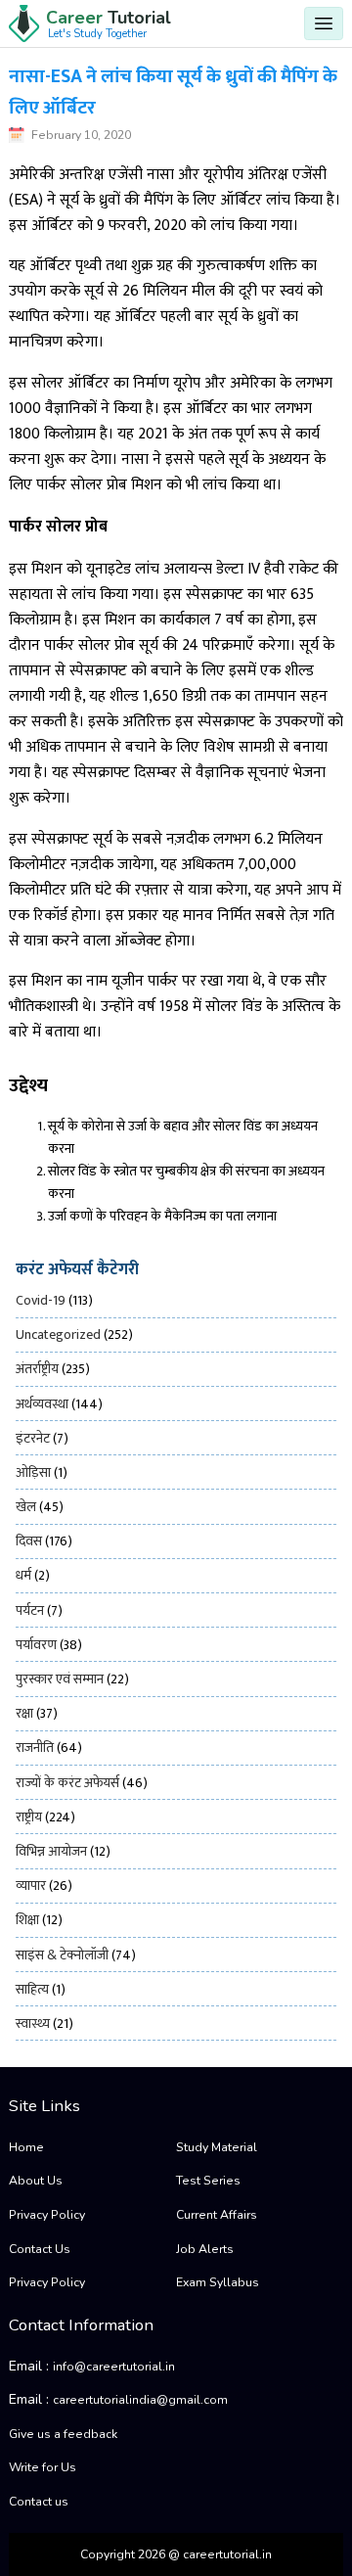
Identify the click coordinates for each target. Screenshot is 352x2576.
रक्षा (24, 1713)
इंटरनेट (33, 1438)
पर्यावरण (36, 1645)
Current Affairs (217, 2215)
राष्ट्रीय (29, 1817)
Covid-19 (41, 1300)
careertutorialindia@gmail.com (140, 2400)
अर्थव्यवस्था (42, 1404)
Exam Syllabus (218, 2282)
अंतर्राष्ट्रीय (37, 1369)
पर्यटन (30, 1610)
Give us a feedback (63, 2434)
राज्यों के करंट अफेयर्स (67, 1783)
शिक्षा (27, 1920)
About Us (36, 2181)
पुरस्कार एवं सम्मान (60, 1679)
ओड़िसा (33, 1472)
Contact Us (40, 2249)
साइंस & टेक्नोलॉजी (62, 1955)
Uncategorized (58, 1334)
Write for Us (43, 2467)
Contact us (39, 2502)
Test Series (208, 2181)
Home (26, 2147)
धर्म (23, 1575)
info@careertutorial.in (114, 2367)
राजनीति (35, 1748)
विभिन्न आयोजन (51, 1851)
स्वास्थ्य (33, 2024)
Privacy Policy (47, 2215)
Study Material (217, 2147)
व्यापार (31, 1886)
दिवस (29, 1541)
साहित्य (32, 1989)
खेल (26, 1507)
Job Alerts (205, 2249)
